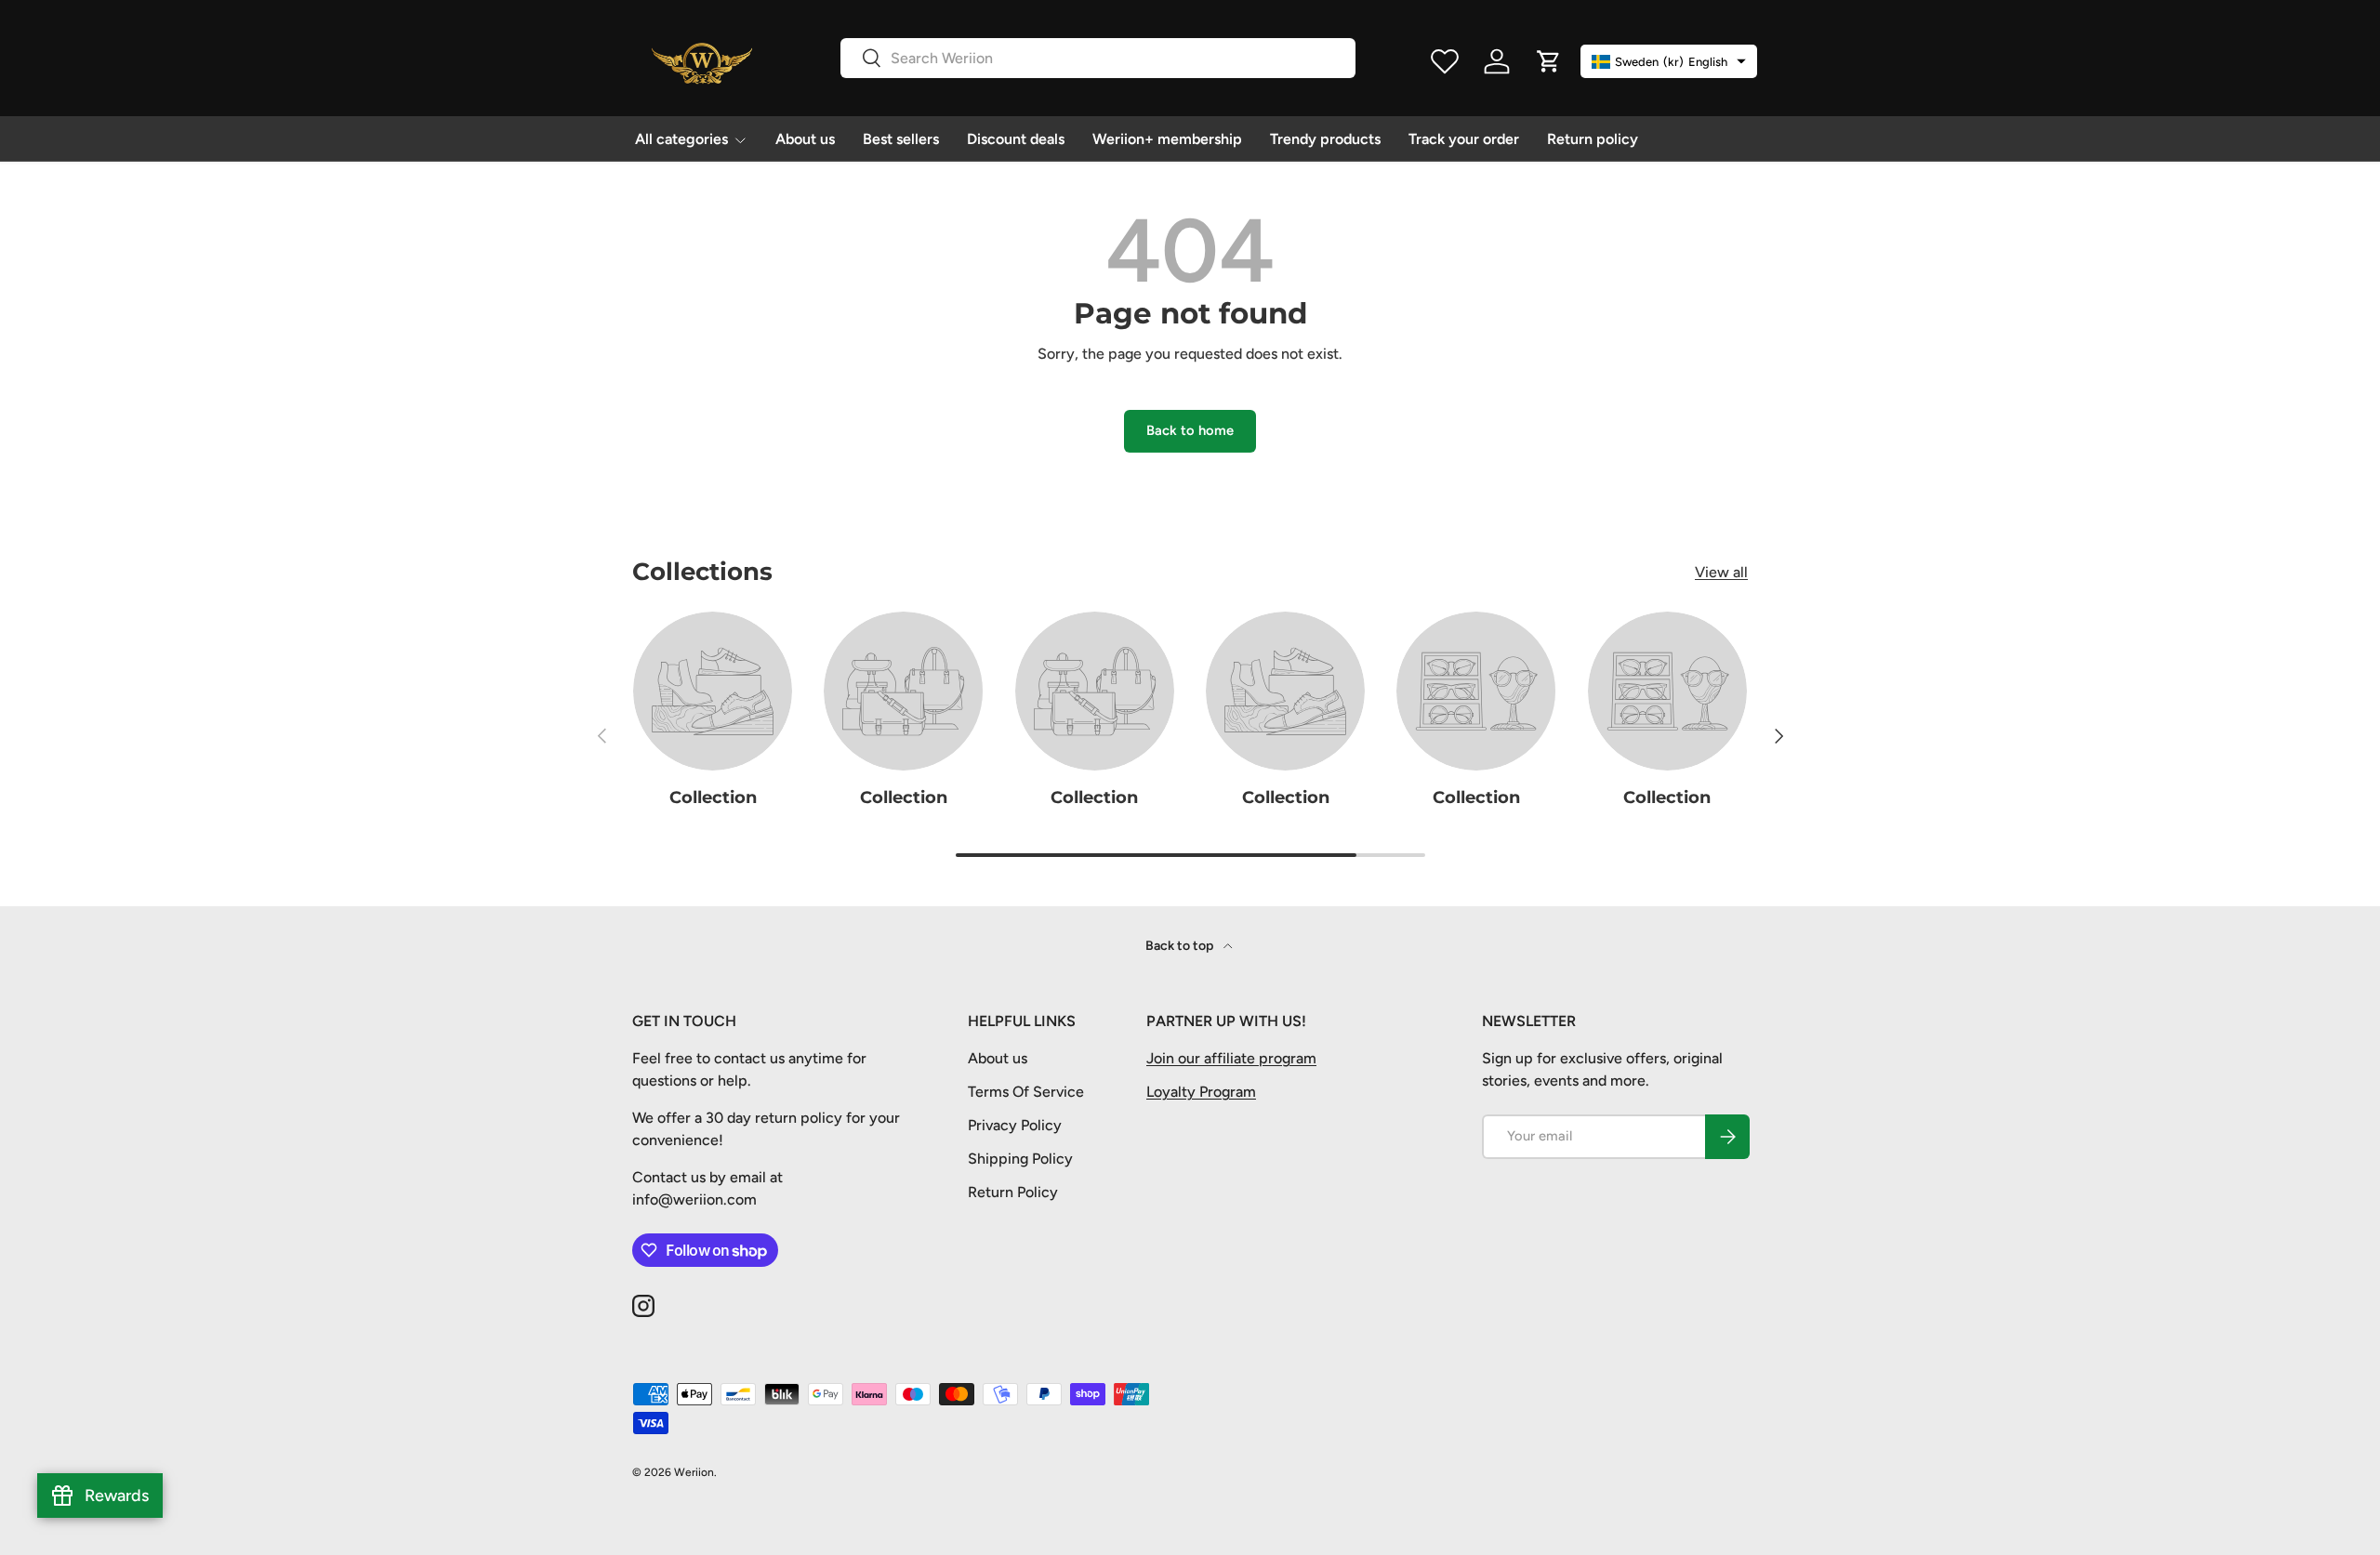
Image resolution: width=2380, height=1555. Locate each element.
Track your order (1464, 139)
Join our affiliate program (1231, 1058)
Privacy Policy (1015, 1125)
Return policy (1593, 139)
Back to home (1190, 430)
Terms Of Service (1026, 1092)
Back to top (1181, 946)
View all (1721, 572)
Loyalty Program (1201, 1092)
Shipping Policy (1020, 1159)
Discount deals (1016, 139)
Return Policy (1013, 1192)
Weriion (694, 1472)
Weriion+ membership (1167, 139)
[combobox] (1098, 58)
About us (805, 139)
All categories (681, 139)
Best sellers (901, 139)
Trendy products (1325, 139)
